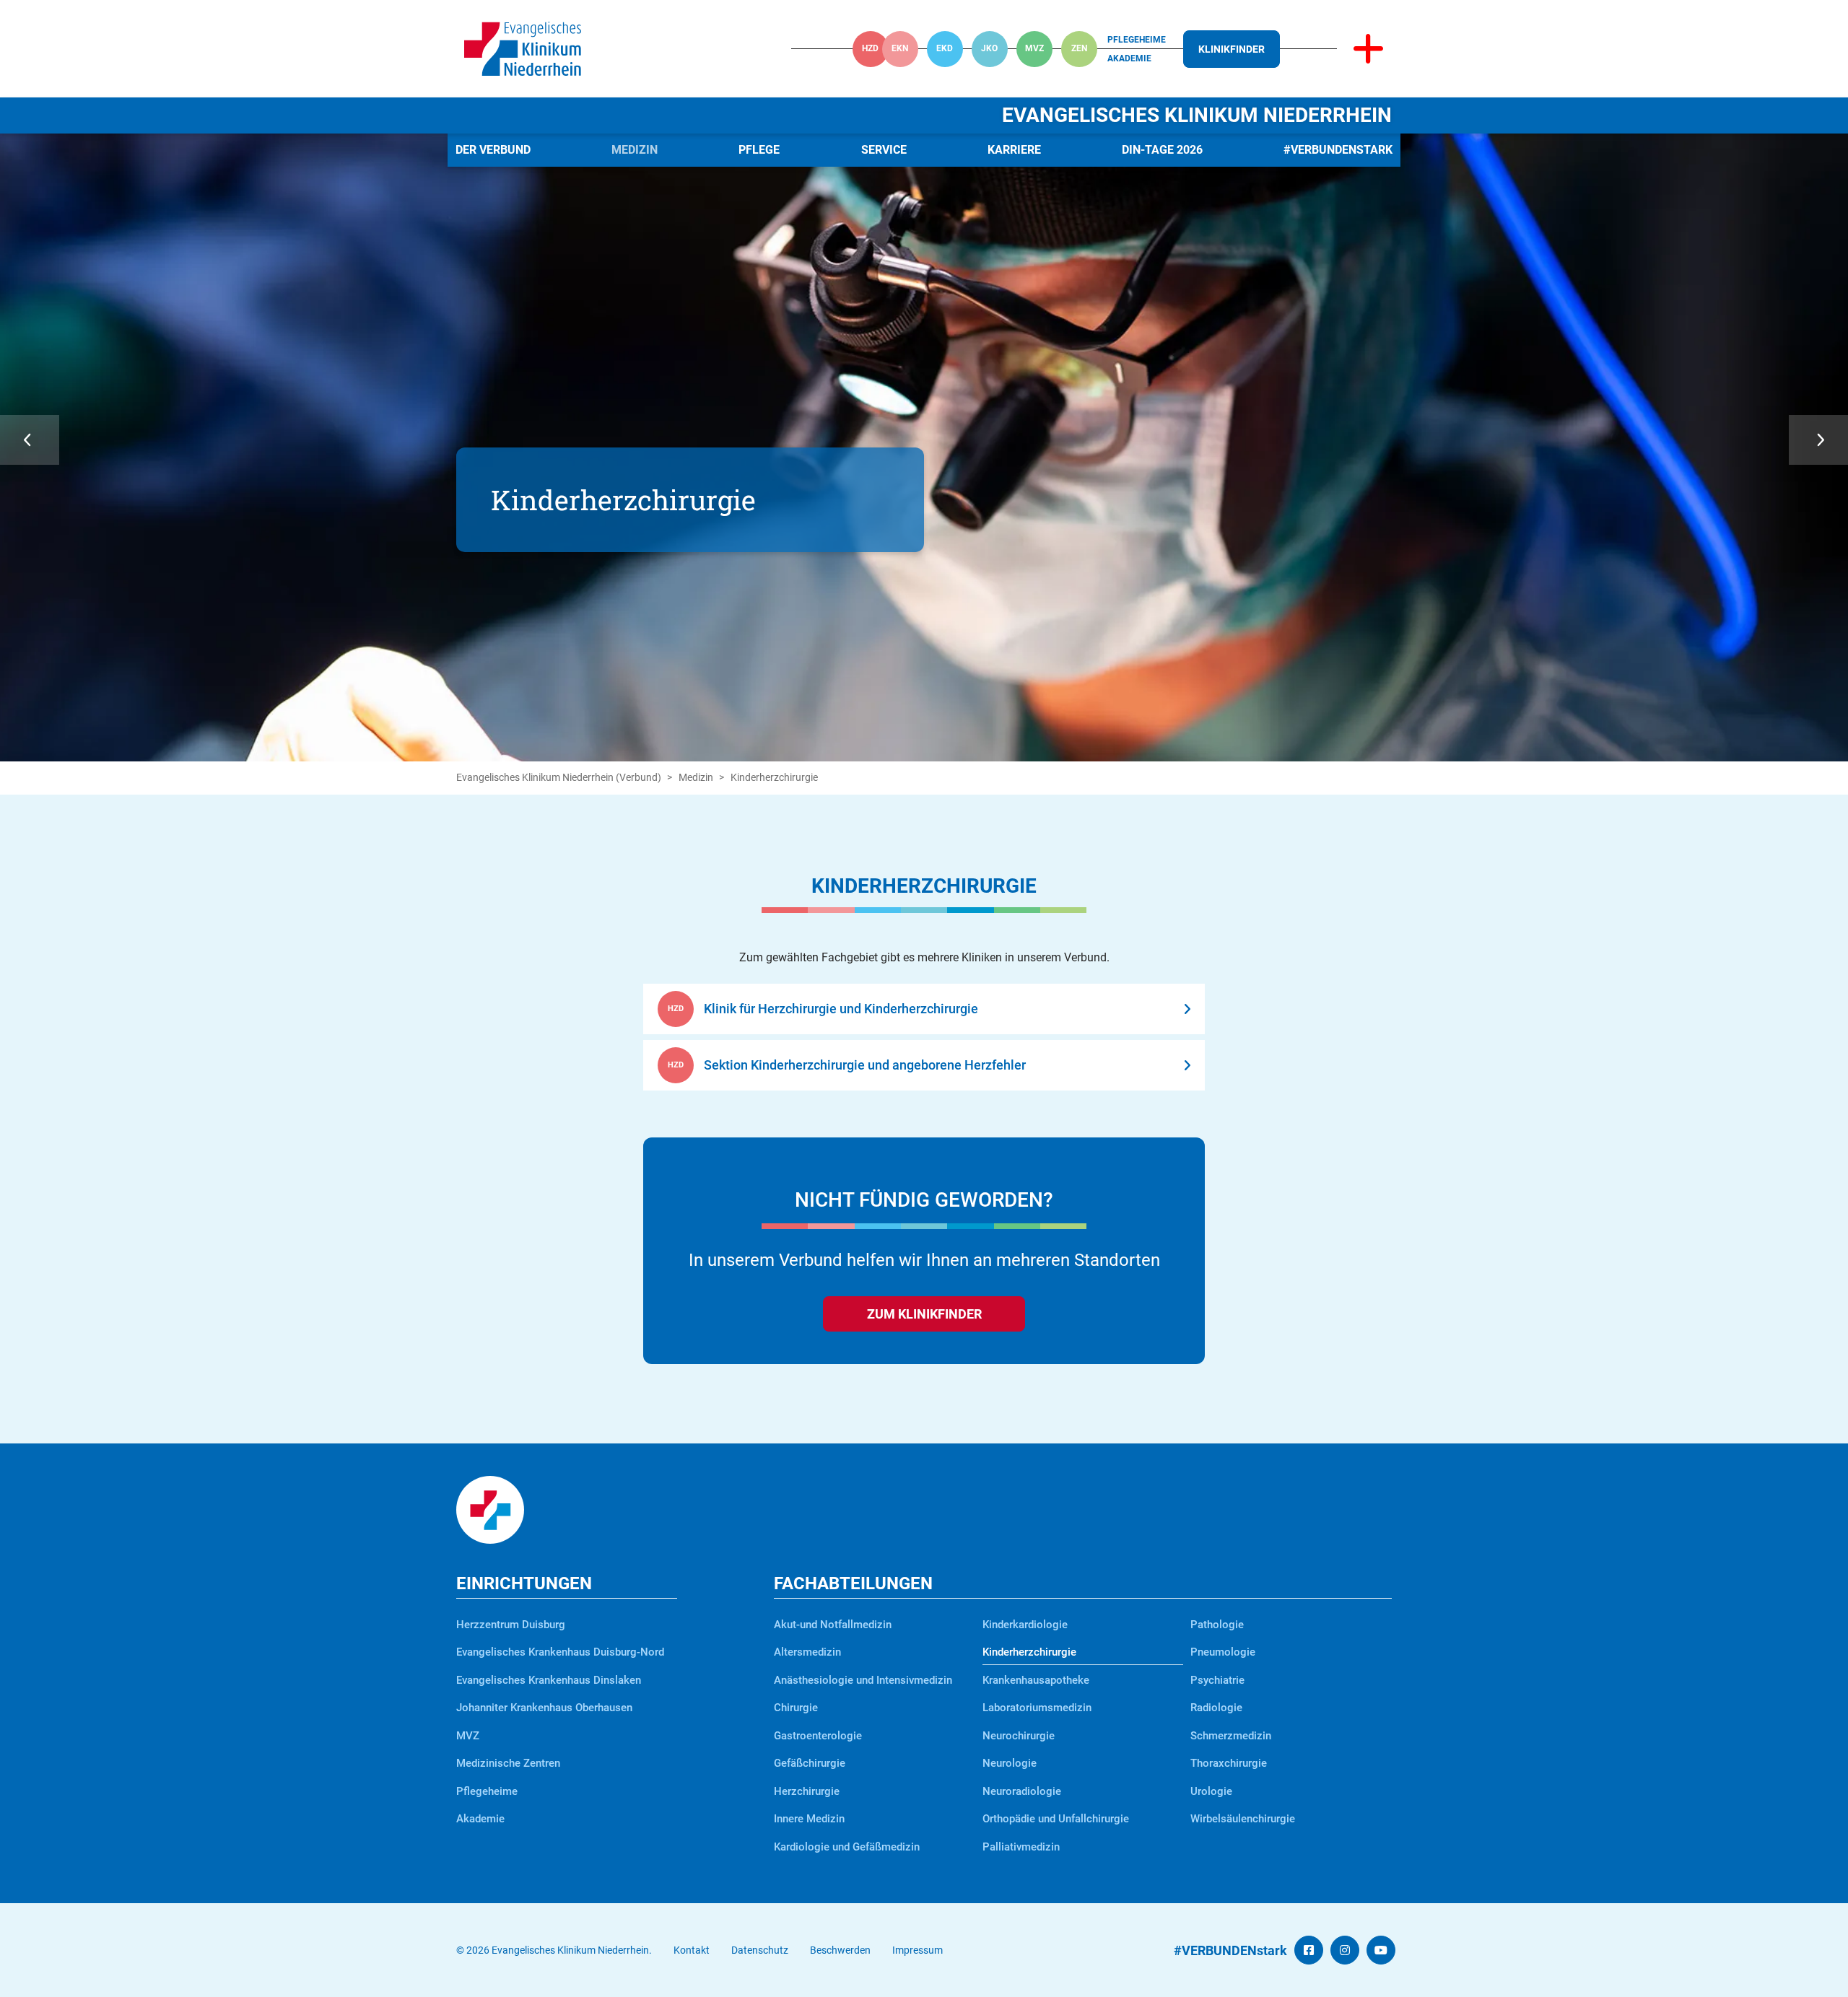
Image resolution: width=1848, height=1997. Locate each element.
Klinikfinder (1232, 49)
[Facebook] (1309, 1950)
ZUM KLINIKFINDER (924, 1314)
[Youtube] (1381, 1950)
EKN (900, 48)
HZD (870, 48)
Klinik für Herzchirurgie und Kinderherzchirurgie (841, 1009)
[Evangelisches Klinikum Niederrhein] (523, 48)
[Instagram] (1345, 1950)
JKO (989, 48)
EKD (945, 48)
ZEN (1079, 48)
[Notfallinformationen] (1368, 49)
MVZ (1034, 48)
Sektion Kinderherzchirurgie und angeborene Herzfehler (865, 1065)
